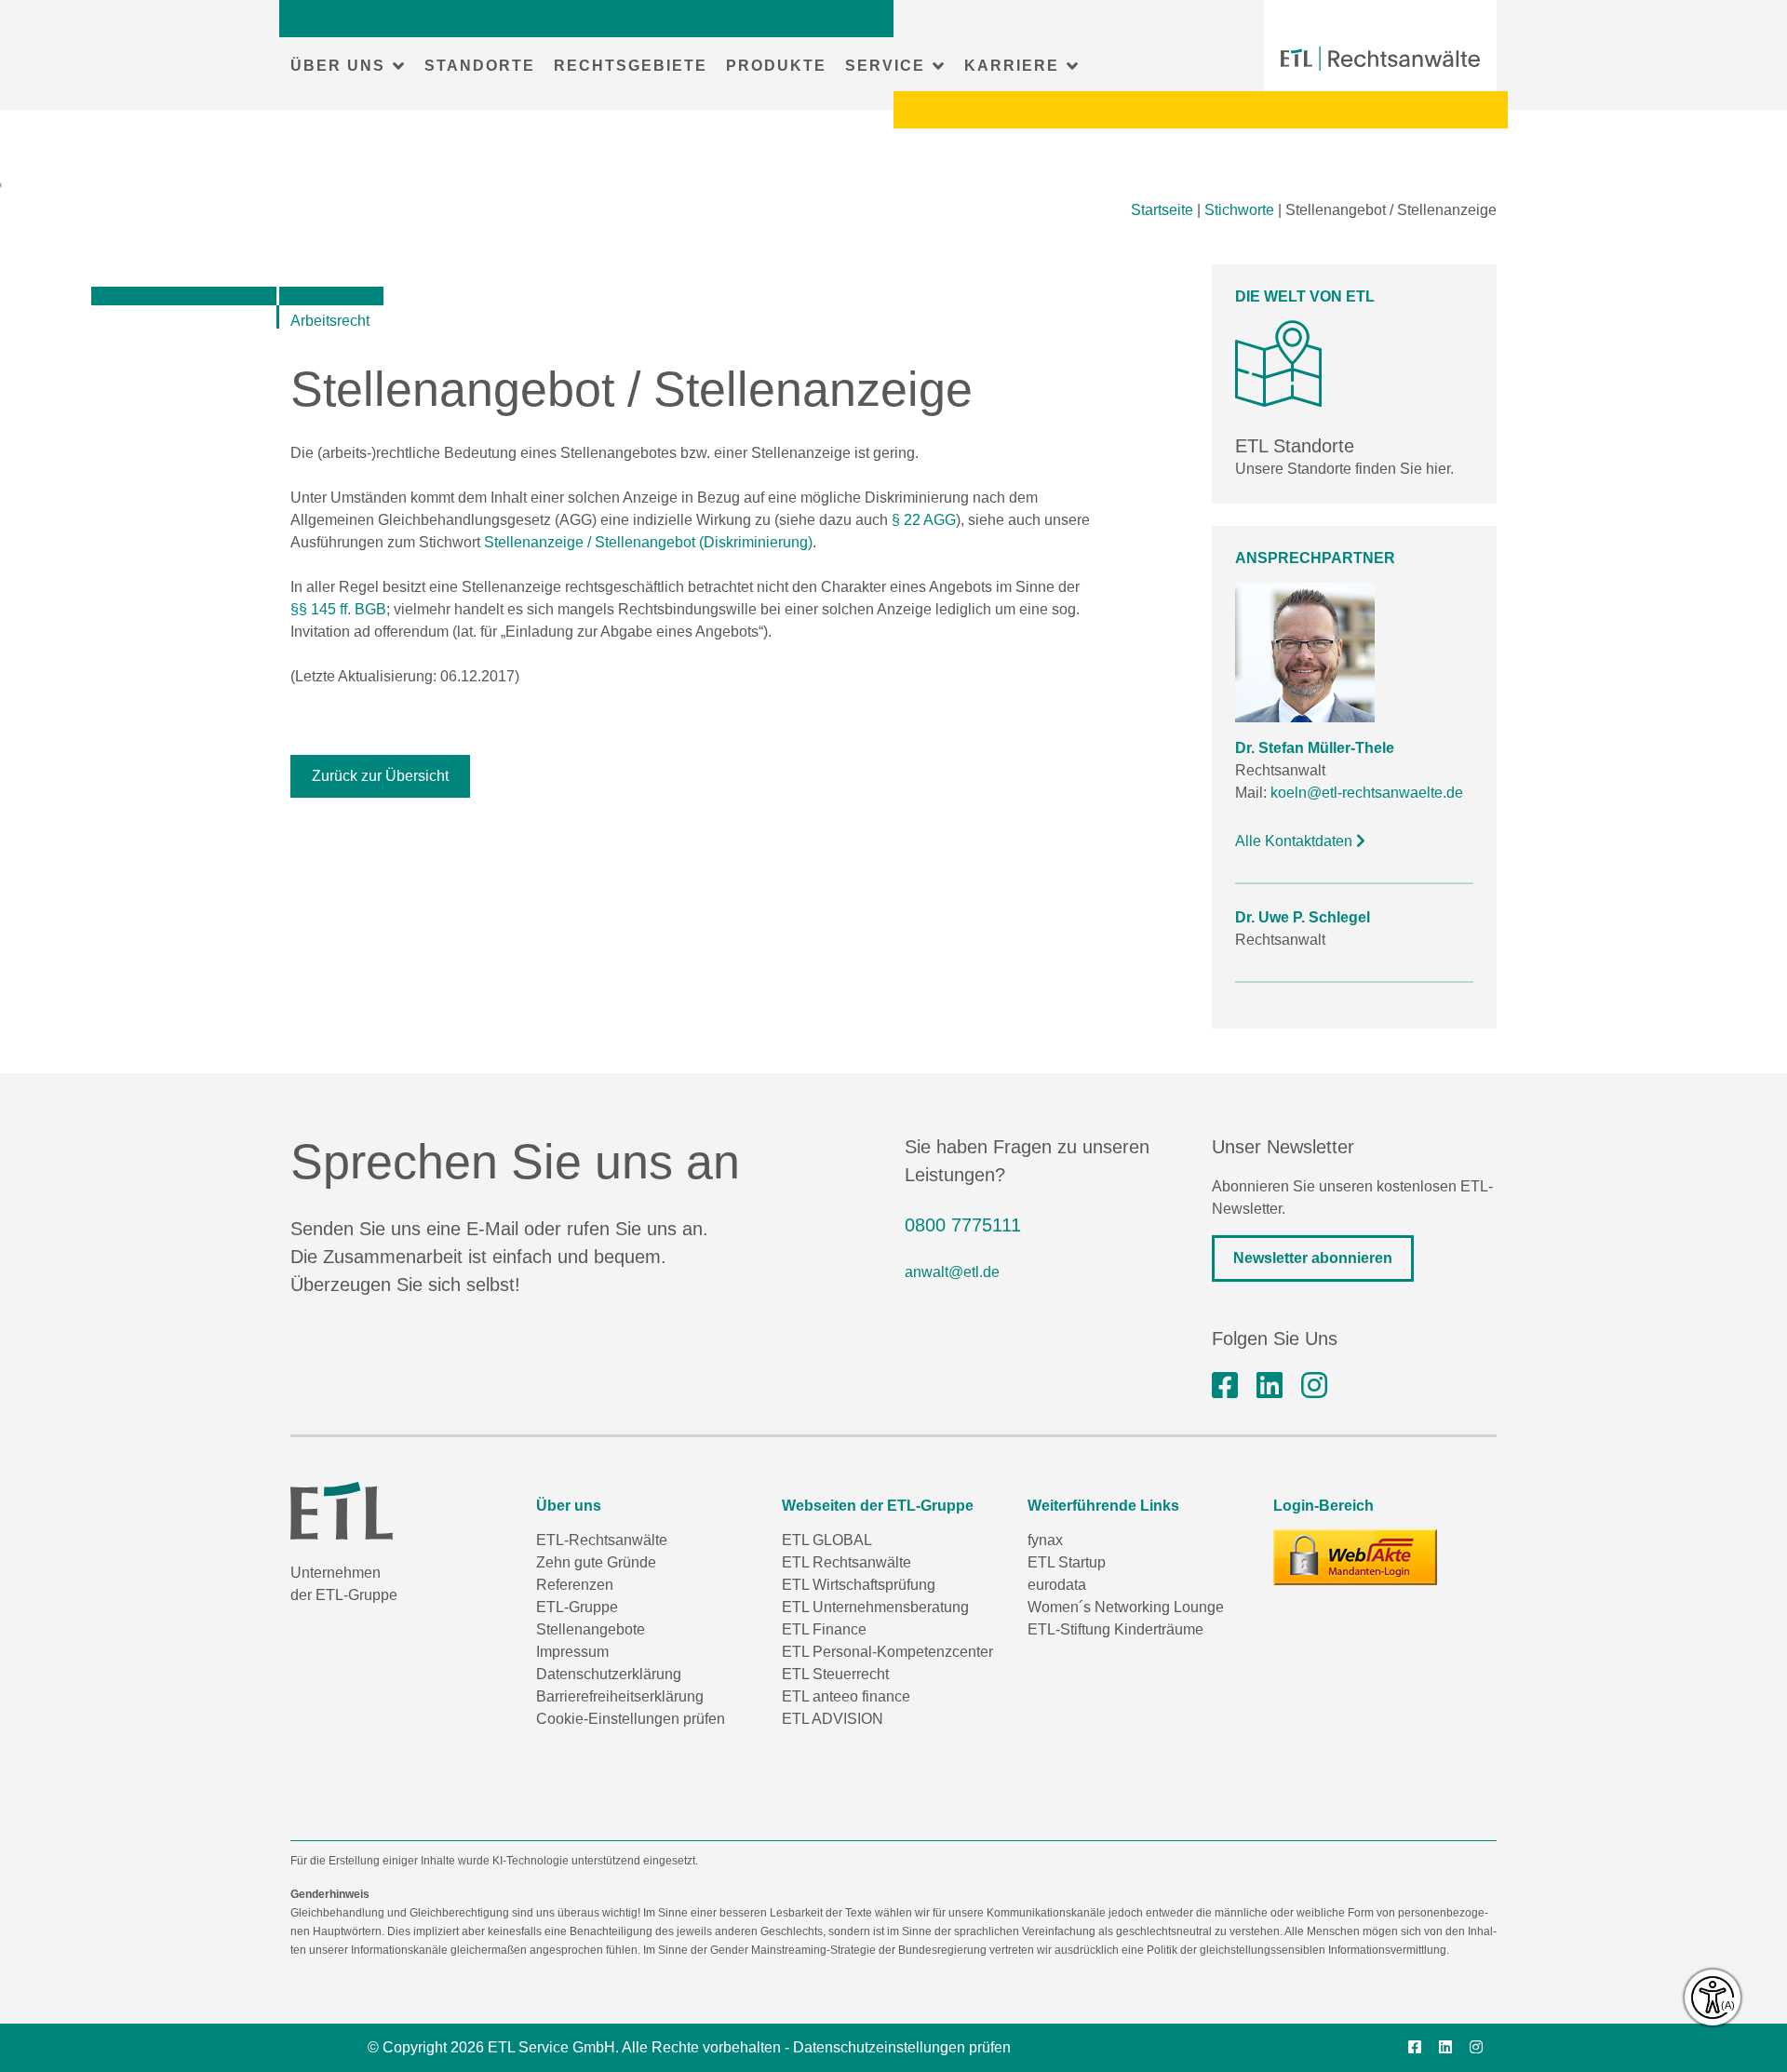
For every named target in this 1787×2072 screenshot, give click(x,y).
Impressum (572, 1652)
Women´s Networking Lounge (1126, 1607)
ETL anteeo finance (846, 1696)
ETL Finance (824, 1629)
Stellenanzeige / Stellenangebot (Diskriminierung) (648, 542)
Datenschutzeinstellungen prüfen (902, 2047)
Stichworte (1239, 210)
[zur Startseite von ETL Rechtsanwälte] (1380, 59)
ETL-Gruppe (577, 1607)
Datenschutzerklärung (609, 1674)
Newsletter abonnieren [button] (1313, 1258)
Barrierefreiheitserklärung (620, 1696)
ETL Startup (1067, 1562)
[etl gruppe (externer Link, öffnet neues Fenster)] (1270, 1386)
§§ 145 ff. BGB (338, 609)
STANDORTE (480, 66)
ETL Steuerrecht (835, 1674)
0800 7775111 (963, 1225)
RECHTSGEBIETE (631, 66)
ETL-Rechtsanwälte (602, 1540)
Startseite (1162, 210)
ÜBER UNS (338, 66)
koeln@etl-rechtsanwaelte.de (1367, 793)
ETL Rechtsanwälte (846, 1562)
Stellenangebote (591, 1629)
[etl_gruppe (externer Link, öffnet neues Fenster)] (1314, 1386)
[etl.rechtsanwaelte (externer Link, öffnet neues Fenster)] (1225, 1386)
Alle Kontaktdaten (1296, 841)
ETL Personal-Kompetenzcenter (887, 1652)
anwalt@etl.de (952, 1272)
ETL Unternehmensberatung (875, 1607)
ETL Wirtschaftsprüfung (859, 1585)
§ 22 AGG (924, 520)
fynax (1045, 1540)
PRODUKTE (776, 66)
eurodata (1057, 1585)
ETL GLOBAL (827, 1540)
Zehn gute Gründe (596, 1562)
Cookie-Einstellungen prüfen (631, 1719)
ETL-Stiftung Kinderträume (1115, 1629)
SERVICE (885, 66)
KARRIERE (1012, 66)
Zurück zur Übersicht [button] (380, 776)
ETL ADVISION (833, 1719)
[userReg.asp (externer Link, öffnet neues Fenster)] (1355, 1557)
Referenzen (575, 1585)
